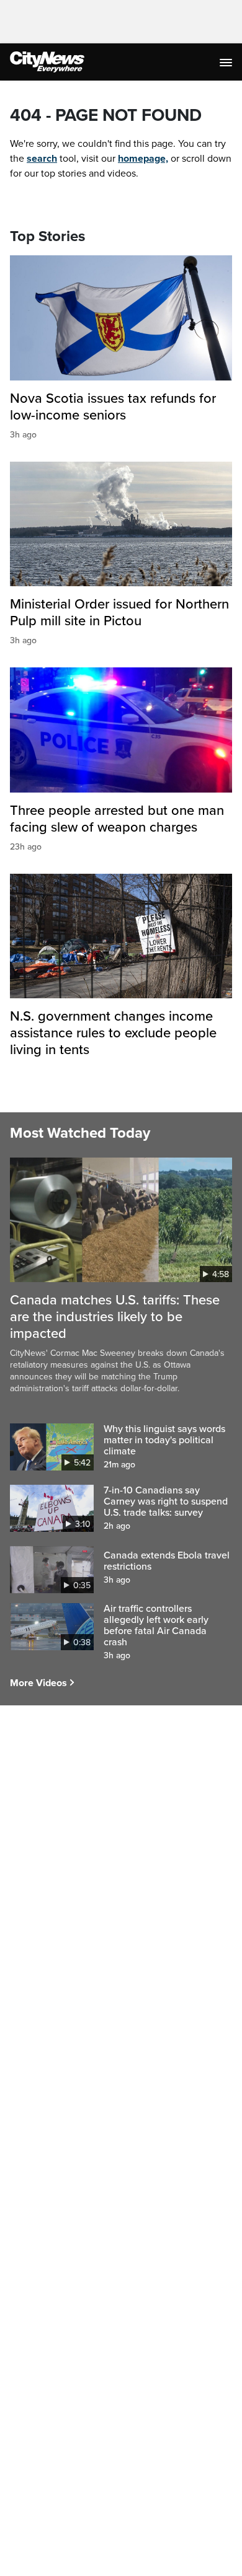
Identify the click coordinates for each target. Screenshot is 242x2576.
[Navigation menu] (227, 62)
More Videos (38, 1683)
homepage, (143, 159)
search (42, 159)
